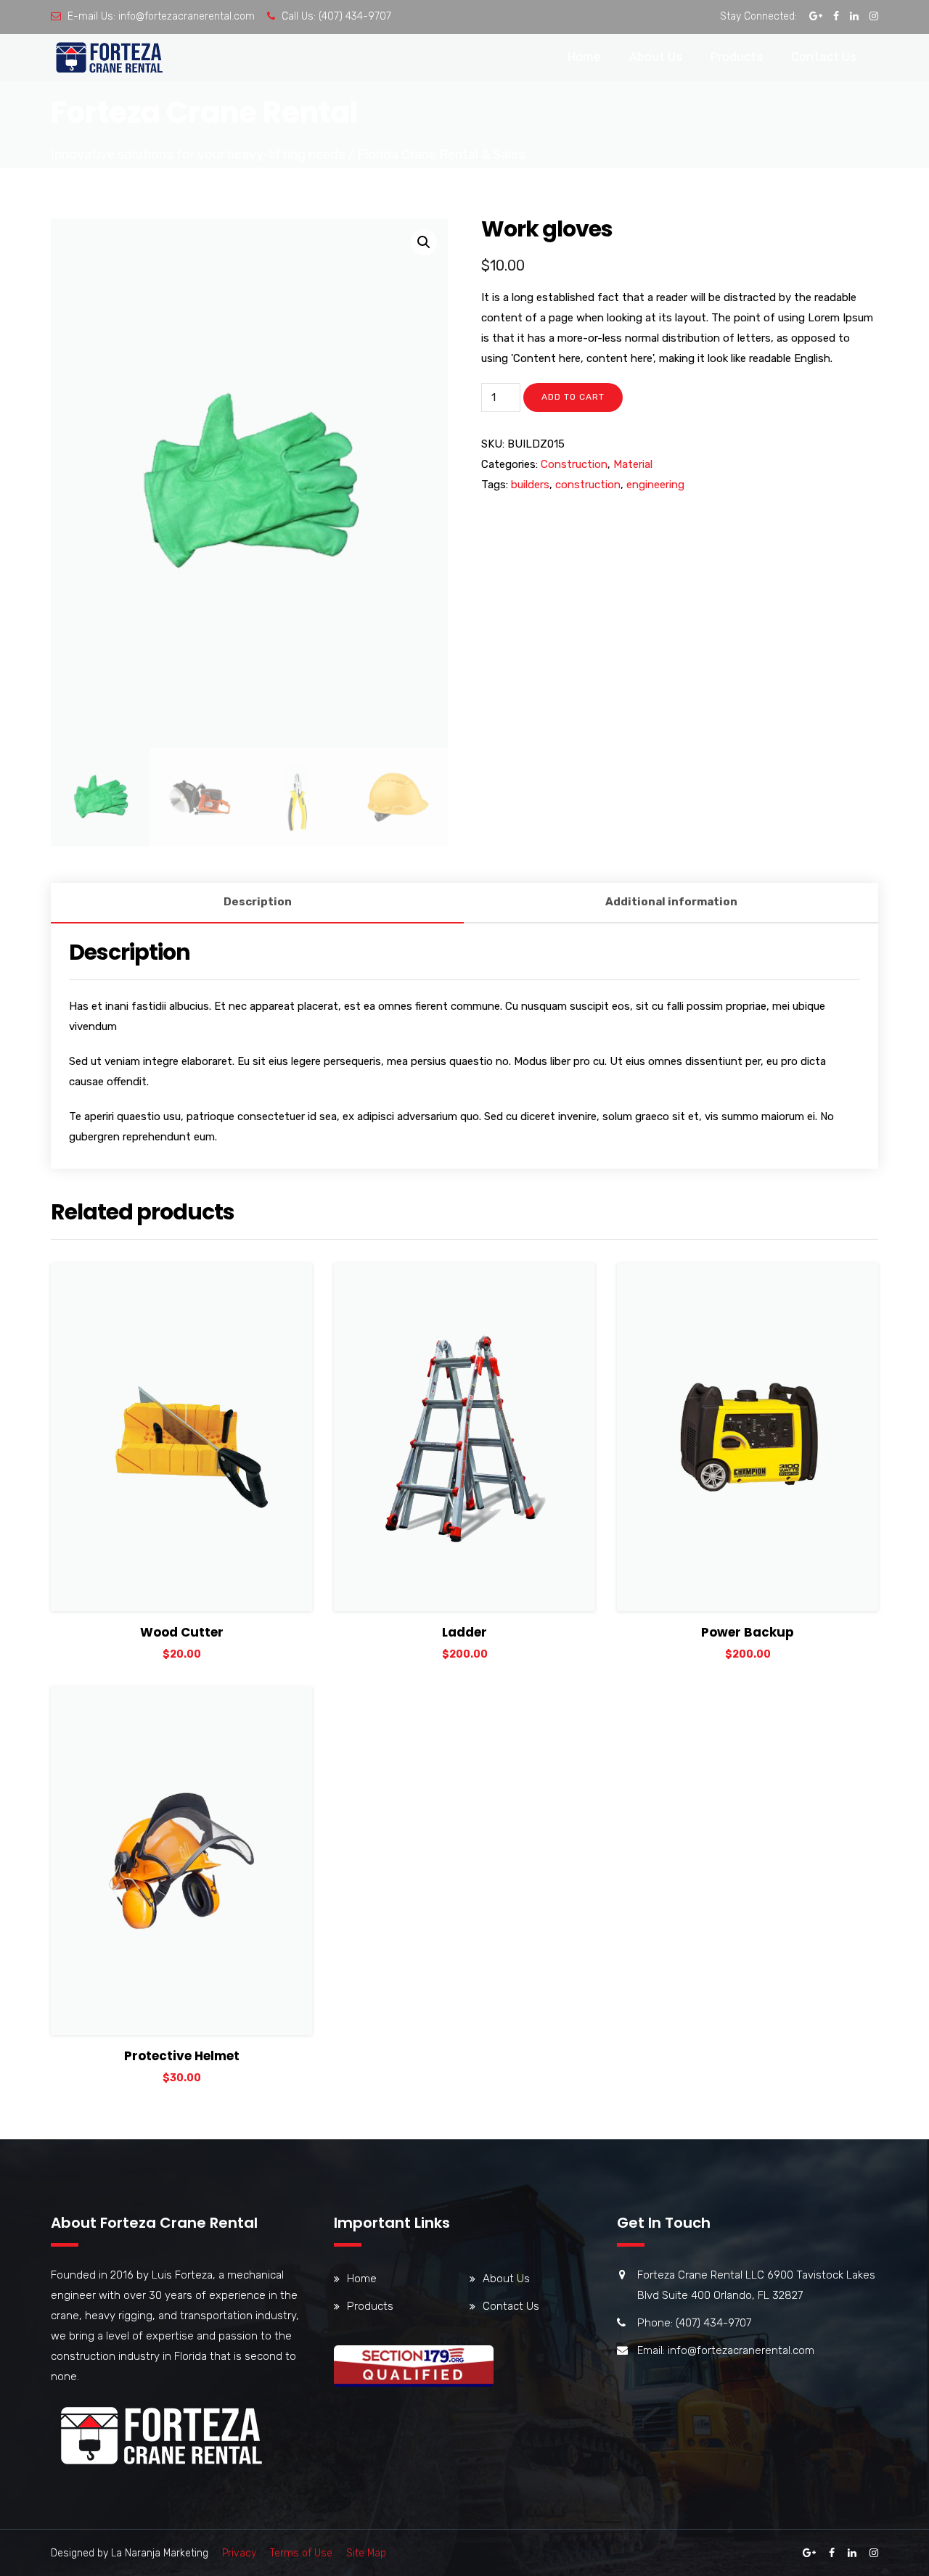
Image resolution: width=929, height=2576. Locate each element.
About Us (656, 57)
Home (584, 57)
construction (588, 485)
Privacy (239, 2553)
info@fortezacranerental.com (187, 16)
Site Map (366, 2553)
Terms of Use (301, 2553)
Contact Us (824, 57)
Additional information (671, 902)
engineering (655, 485)
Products (737, 57)
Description (258, 902)
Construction (574, 464)
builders (530, 485)
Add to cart (573, 397)
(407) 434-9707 (355, 16)
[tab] (257, 903)
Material (633, 464)
